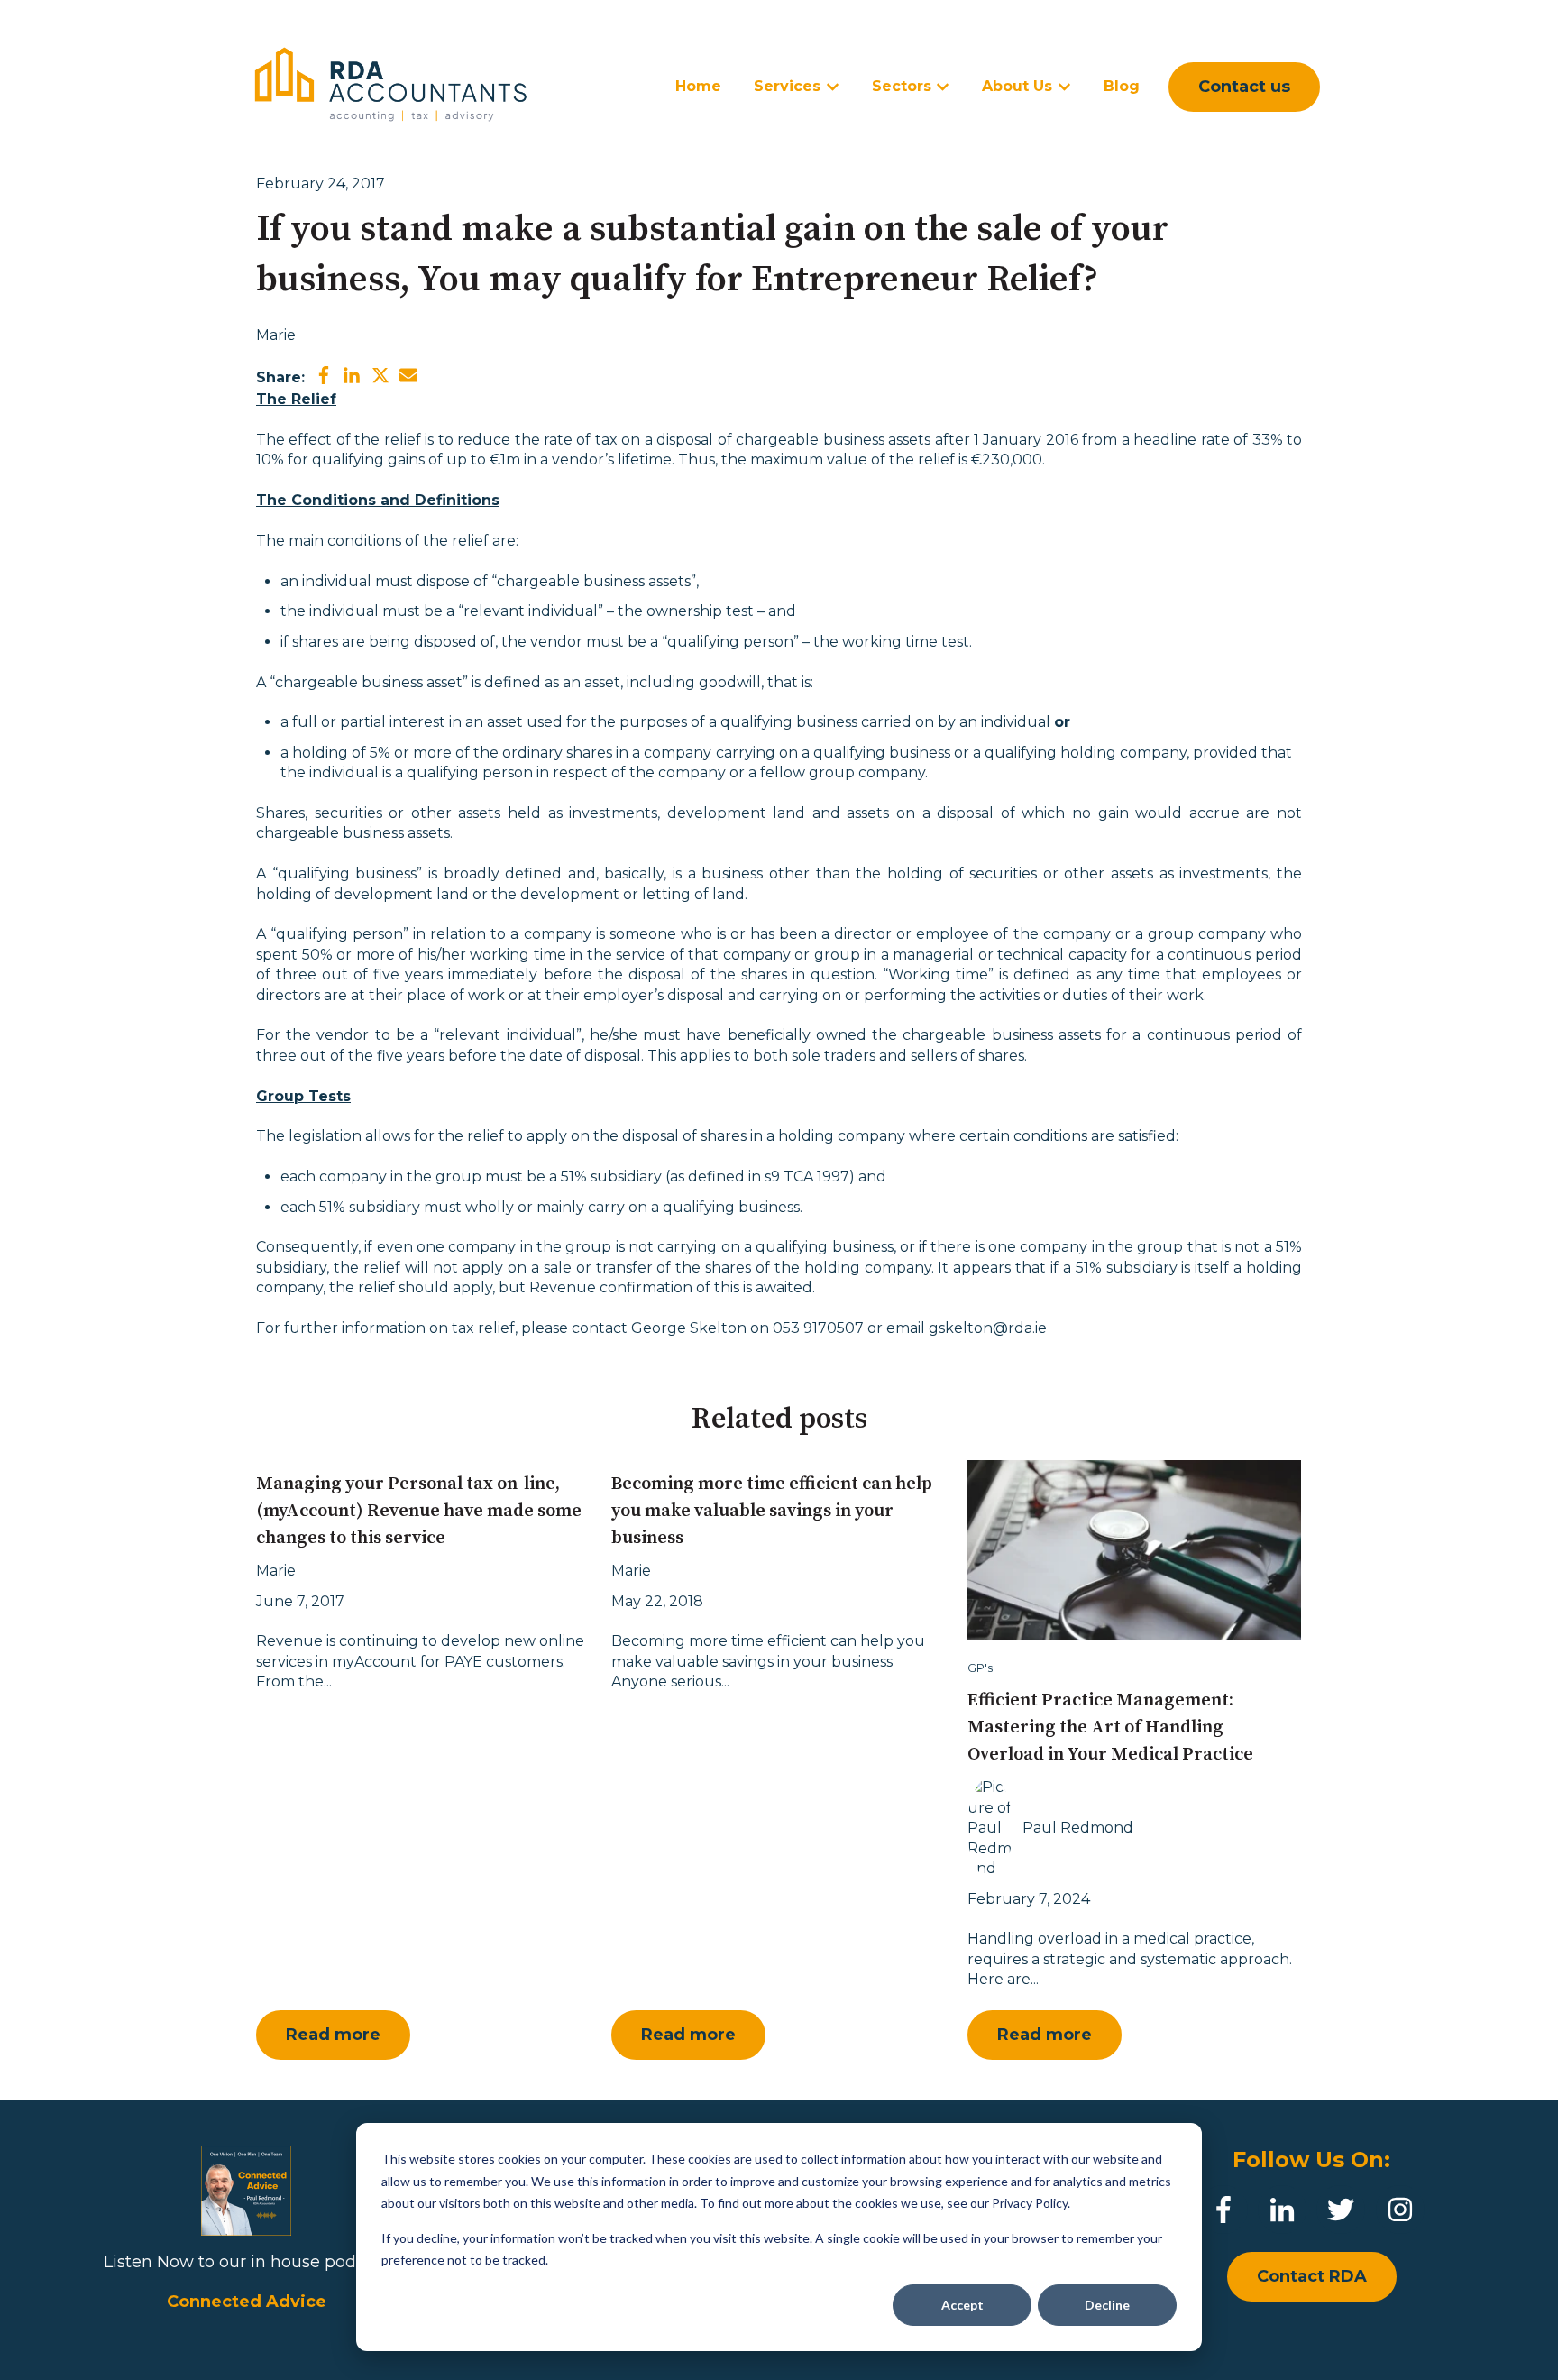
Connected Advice (247, 2302)
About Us (1017, 86)
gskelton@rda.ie (988, 1328)
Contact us (1244, 87)
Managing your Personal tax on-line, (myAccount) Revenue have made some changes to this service (419, 1511)
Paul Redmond (1078, 1828)
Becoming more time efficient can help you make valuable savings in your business (772, 1511)
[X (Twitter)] (1341, 2210)
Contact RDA (1312, 2276)
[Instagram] (1400, 2210)
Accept (962, 2305)
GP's (980, 1668)
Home (698, 86)
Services (787, 86)
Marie (276, 335)
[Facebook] (1223, 2210)
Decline (1107, 2305)
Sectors (902, 86)
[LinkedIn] (1282, 2210)
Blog (1122, 86)
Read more (333, 2035)
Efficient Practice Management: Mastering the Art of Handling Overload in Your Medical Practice (1110, 1728)
